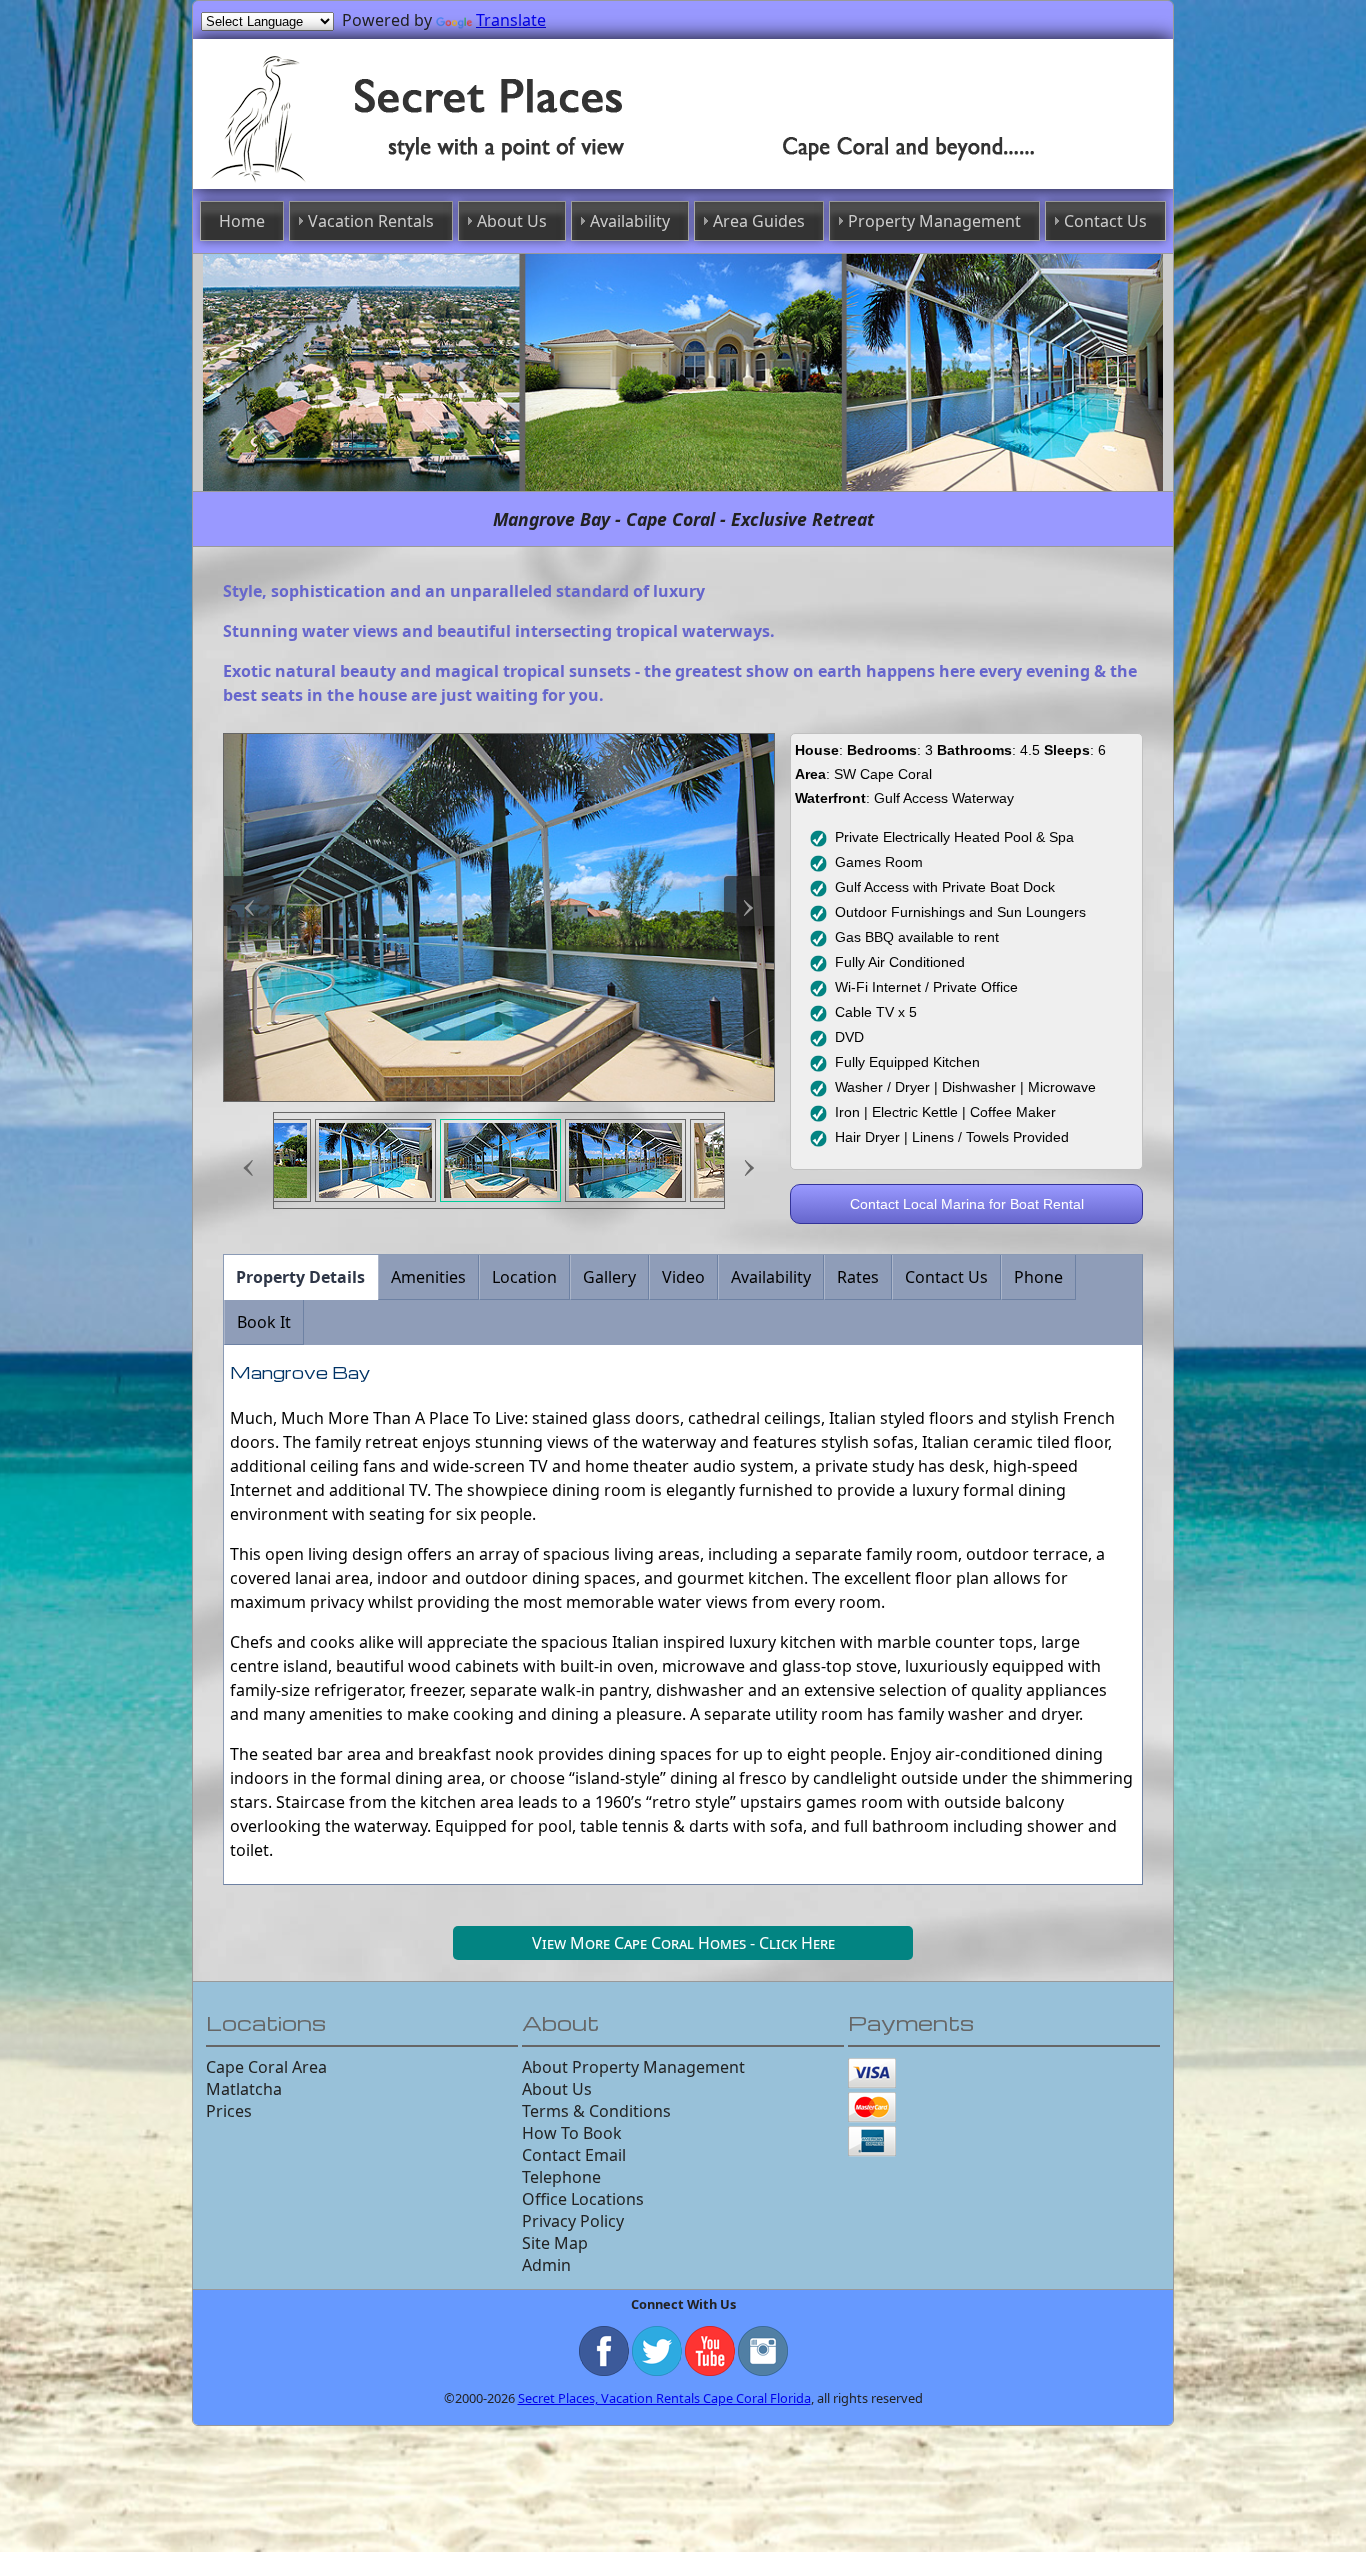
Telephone (561, 2172)
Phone (1038, 1272)
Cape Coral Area (266, 2062)
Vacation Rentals (431, 218)
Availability (644, 218)
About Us (545, 218)
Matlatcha (244, 2084)
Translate (511, 20)
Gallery (609, 1272)
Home (325, 218)
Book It (264, 1317)
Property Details (300, 1272)
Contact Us (1028, 218)
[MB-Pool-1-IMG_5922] (375, 1155)
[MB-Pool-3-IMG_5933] (625, 1155)
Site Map (555, 2238)
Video (683, 1272)
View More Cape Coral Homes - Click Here (683, 1938)
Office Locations (583, 2194)
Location (524, 1272)
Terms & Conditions (596, 2106)
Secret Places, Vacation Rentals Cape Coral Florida (664, 2393)
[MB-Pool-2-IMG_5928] (500, 1155)
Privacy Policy (573, 2216)
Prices (229, 2106)
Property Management (892, 218)
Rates (858, 1272)
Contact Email (574, 2150)
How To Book (572, 2128)
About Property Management (633, 2062)
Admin (546, 2260)
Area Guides (751, 218)
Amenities (428, 1272)
